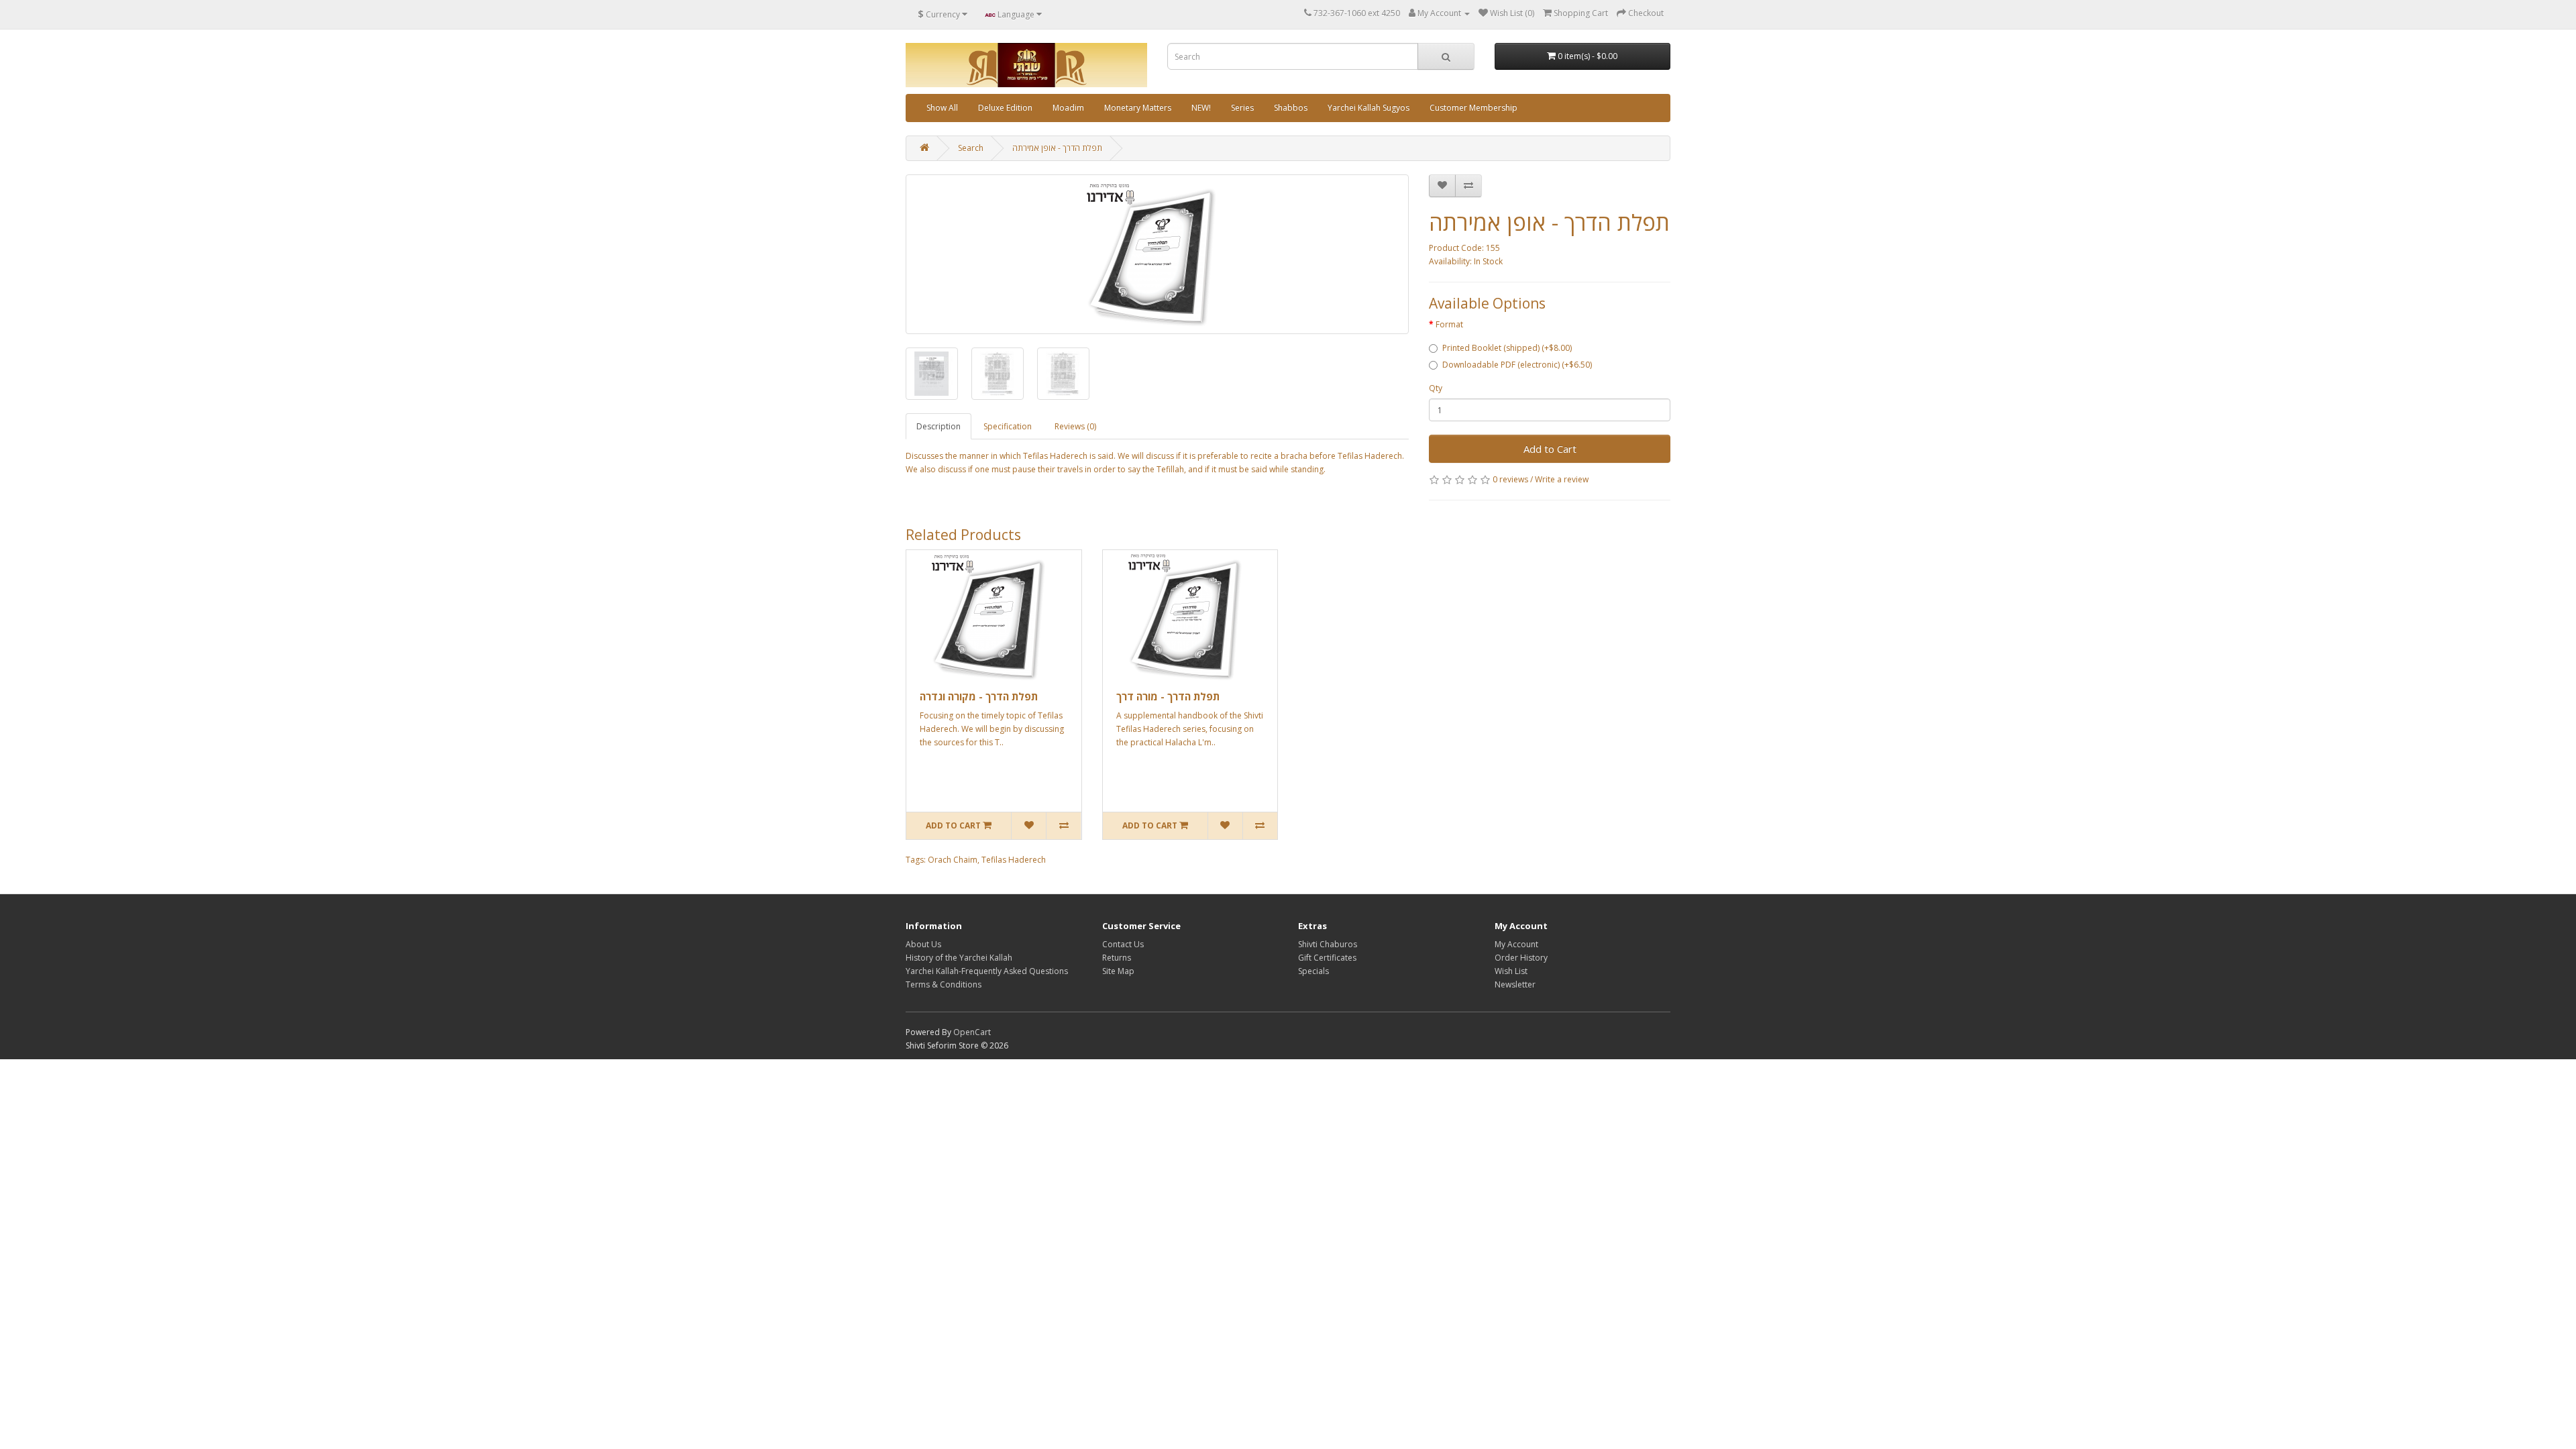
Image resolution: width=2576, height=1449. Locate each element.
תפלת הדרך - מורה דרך (1168, 696)
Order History (1521, 958)
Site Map (1118, 971)
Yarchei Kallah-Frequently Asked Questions (987, 971)
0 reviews (1510, 479)
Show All (942, 108)
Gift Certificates (1327, 958)
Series (1242, 108)
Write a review (1562, 479)
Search (971, 148)
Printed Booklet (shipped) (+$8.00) (1507, 348)
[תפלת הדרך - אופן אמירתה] (1157, 254)
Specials (1313, 971)
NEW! (1201, 108)
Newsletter (1515, 984)
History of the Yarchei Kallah (959, 958)
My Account (1516, 944)
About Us (923, 944)
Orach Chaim (953, 860)
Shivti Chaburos (1328, 944)
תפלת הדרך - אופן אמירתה (1057, 148)
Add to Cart (1550, 449)
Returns (1117, 958)
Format (1449, 324)
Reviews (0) (1075, 426)
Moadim (1068, 108)
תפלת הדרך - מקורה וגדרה (979, 696)
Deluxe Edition (1005, 108)
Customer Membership (1473, 108)
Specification (1008, 426)
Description (938, 426)
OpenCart (972, 1032)
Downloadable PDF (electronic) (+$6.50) (1517, 365)
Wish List (1511, 971)
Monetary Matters (1138, 108)
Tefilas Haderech (1014, 860)
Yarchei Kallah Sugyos (1368, 108)
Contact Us (1123, 944)
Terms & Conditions (944, 984)
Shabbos (1291, 108)
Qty (1436, 388)
